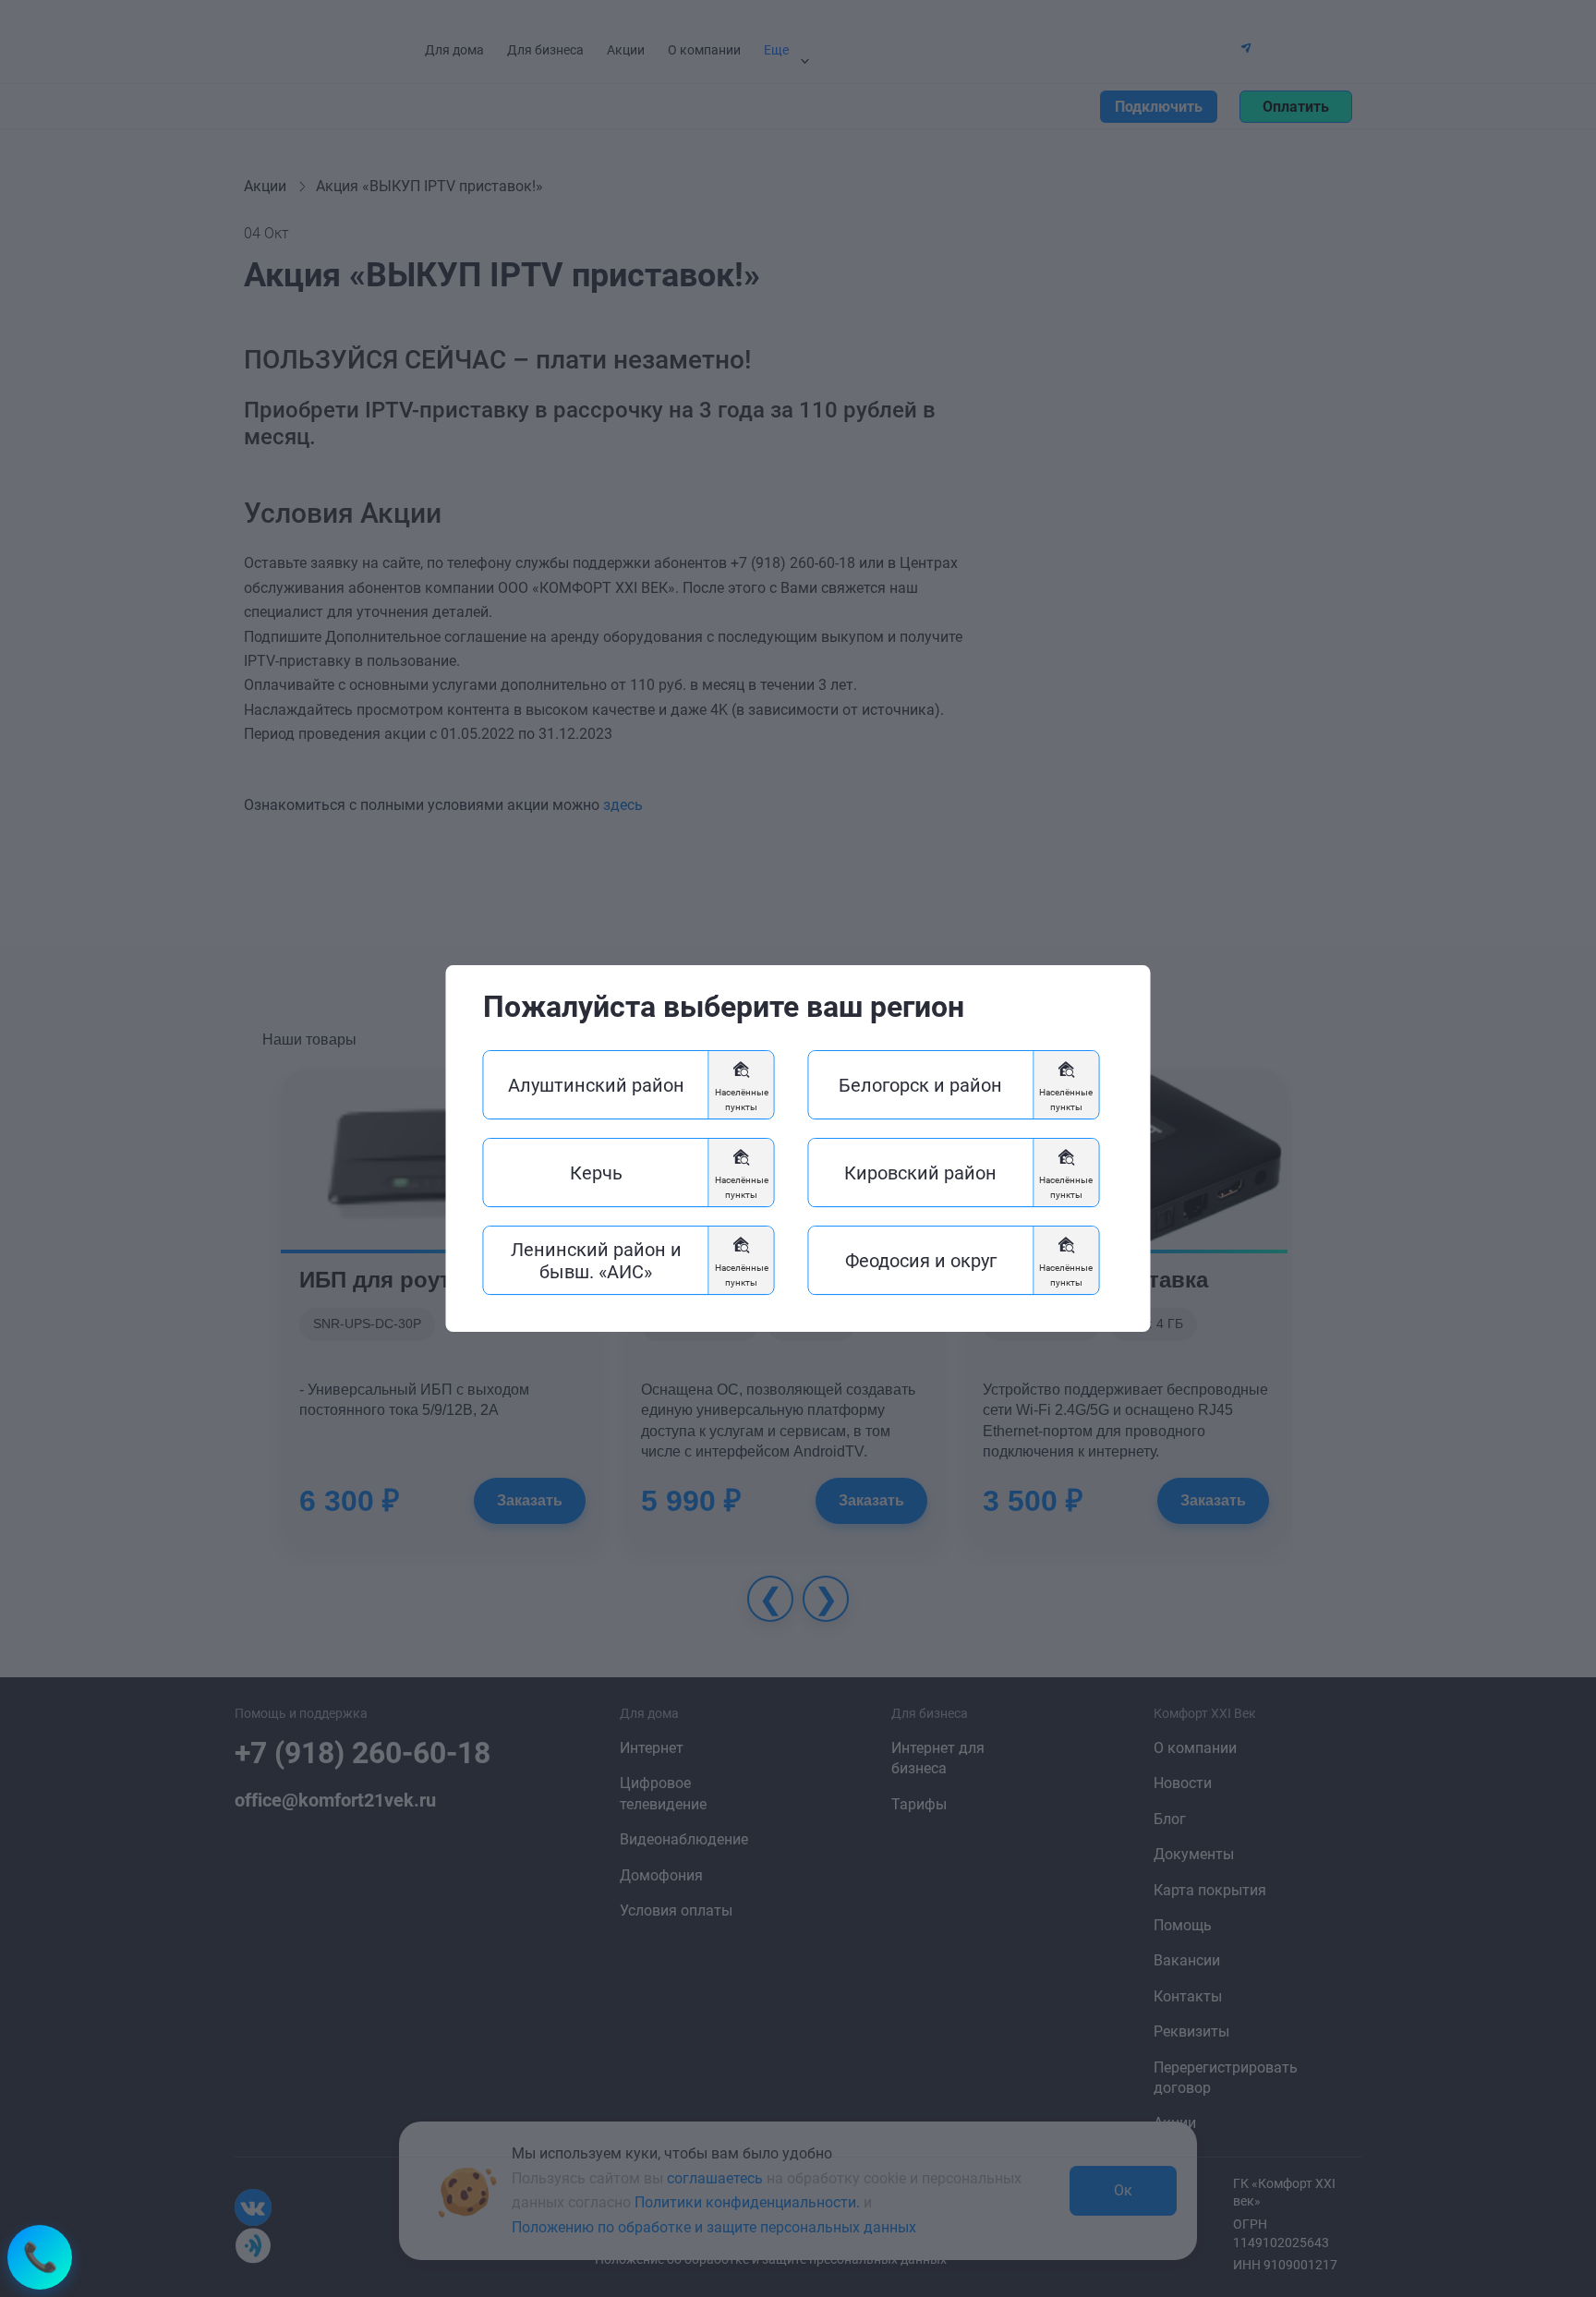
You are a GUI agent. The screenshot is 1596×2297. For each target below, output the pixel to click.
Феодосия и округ (921, 1261)
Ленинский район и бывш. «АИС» (596, 1261)
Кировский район (920, 1173)
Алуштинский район (596, 1085)
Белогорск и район (920, 1085)
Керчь (596, 1173)
